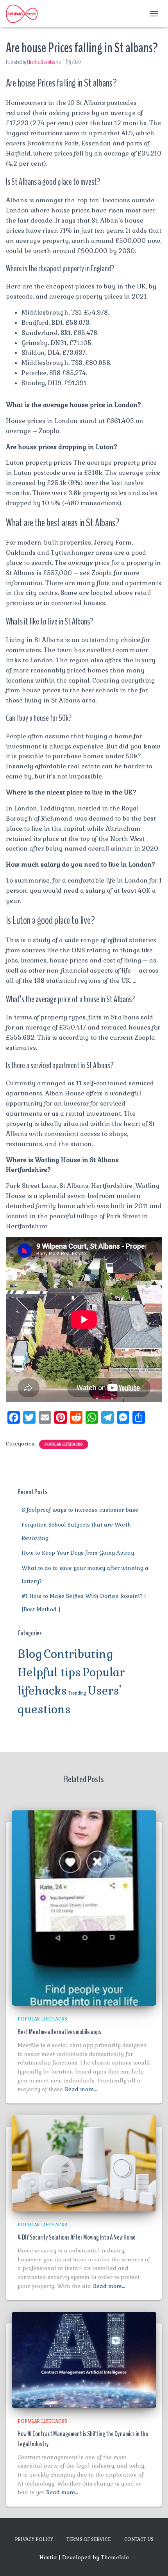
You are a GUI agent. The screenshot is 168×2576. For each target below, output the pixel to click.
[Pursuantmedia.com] (25, 14)
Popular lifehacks (64, 1444)
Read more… (81, 2089)
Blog (30, 1654)
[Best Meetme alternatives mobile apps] (84, 1907)
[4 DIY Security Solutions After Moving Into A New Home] (84, 2163)
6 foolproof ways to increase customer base (80, 1510)
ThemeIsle (115, 2557)
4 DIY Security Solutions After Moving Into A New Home (77, 2237)
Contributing (79, 1654)
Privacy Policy (34, 2539)
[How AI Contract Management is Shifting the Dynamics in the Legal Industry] (84, 2359)
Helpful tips (49, 1672)
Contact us (139, 2539)
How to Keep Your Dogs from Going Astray (78, 1553)
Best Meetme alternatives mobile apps (59, 2032)
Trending (77, 1693)
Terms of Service (89, 2539)
